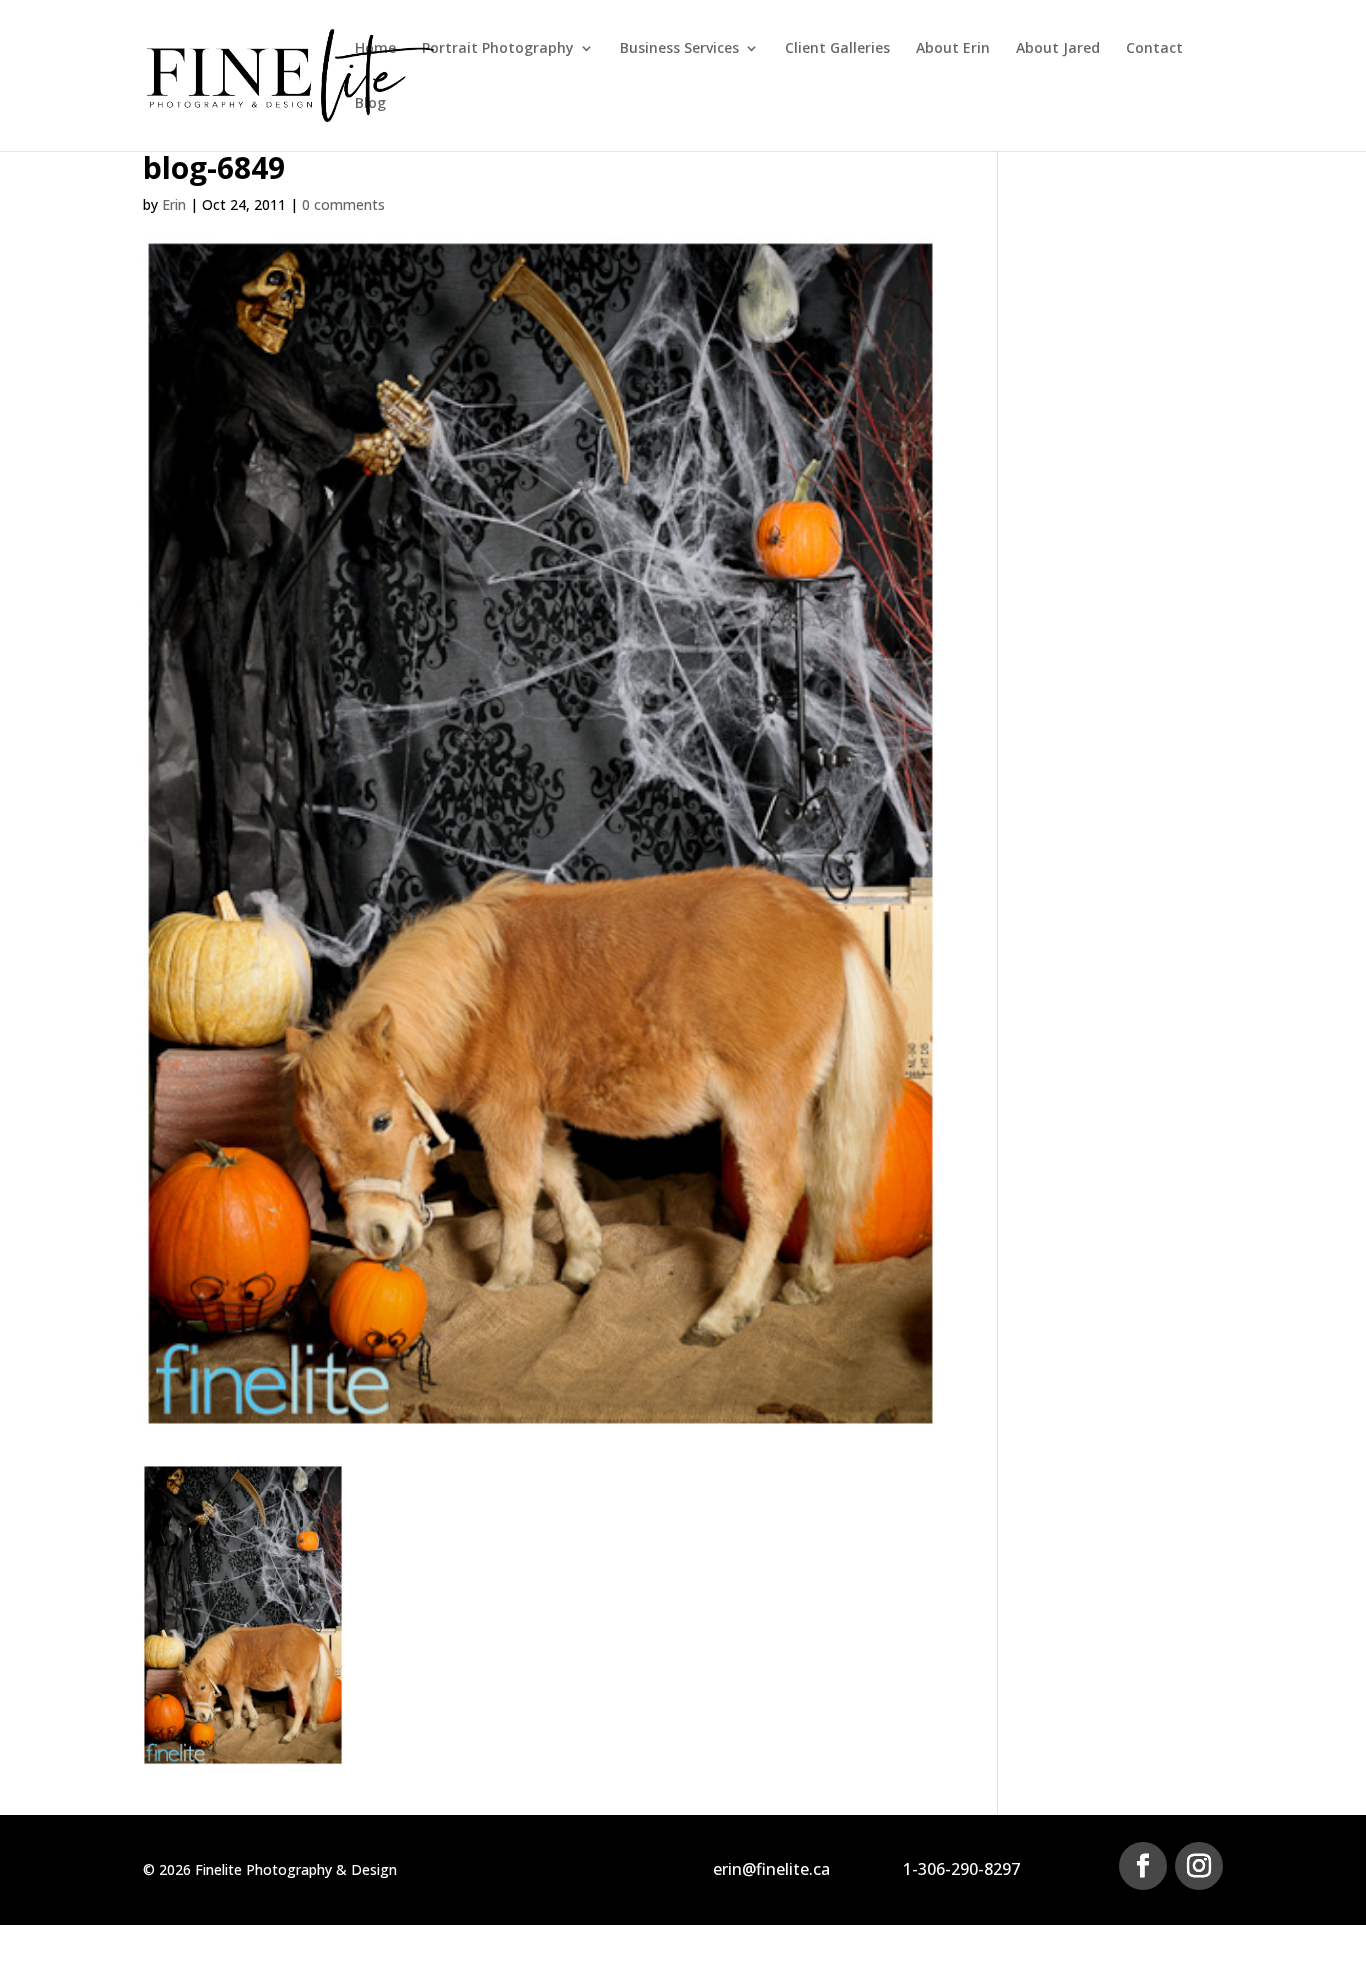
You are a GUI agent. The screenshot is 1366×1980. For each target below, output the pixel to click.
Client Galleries (837, 49)
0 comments (343, 204)
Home (375, 49)
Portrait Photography (498, 49)
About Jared (1058, 49)
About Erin (953, 49)
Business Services (679, 49)
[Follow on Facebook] (1143, 1866)
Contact (1154, 49)
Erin (174, 204)
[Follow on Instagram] (1199, 1866)
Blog (370, 104)
